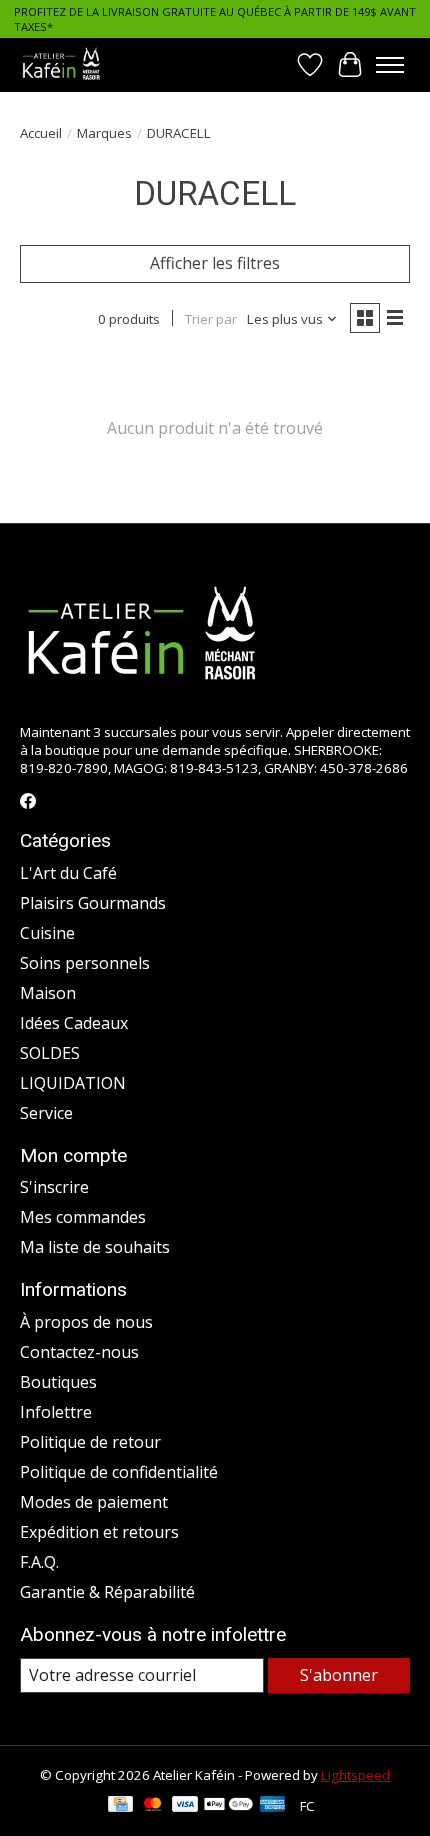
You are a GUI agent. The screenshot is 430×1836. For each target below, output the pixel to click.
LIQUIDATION (73, 1083)
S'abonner (339, 1675)
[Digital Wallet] (228, 1806)
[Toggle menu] (390, 65)
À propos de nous (86, 1322)
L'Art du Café (68, 873)
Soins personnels (85, 963)
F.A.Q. (39, 1562)
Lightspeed (355, 1775)
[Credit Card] (120, 1806)
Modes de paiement (94, 1502)
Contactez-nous (79, 1352)
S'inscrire (54, 1187)
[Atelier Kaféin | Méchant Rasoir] (61, 64)
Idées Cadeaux (74, 1023)
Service (46, 1113)
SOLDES (50, 1053)
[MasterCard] (153, 1806)
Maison (48, 993)
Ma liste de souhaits (95, 1247)
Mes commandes (83, 1217)
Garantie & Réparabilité (107, 1592)
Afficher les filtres (215, 263)
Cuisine (47, 933)
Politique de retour (90, 1442)
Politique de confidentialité (119, 1472)
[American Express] (273, 1806)
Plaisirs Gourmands (93, 903)
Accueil (41, 133)
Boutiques (58, 1382)
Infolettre (56, 1412)
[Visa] (185, 1806)
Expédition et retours (99, 1532)
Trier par (211, 319)
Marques (104, 133)
